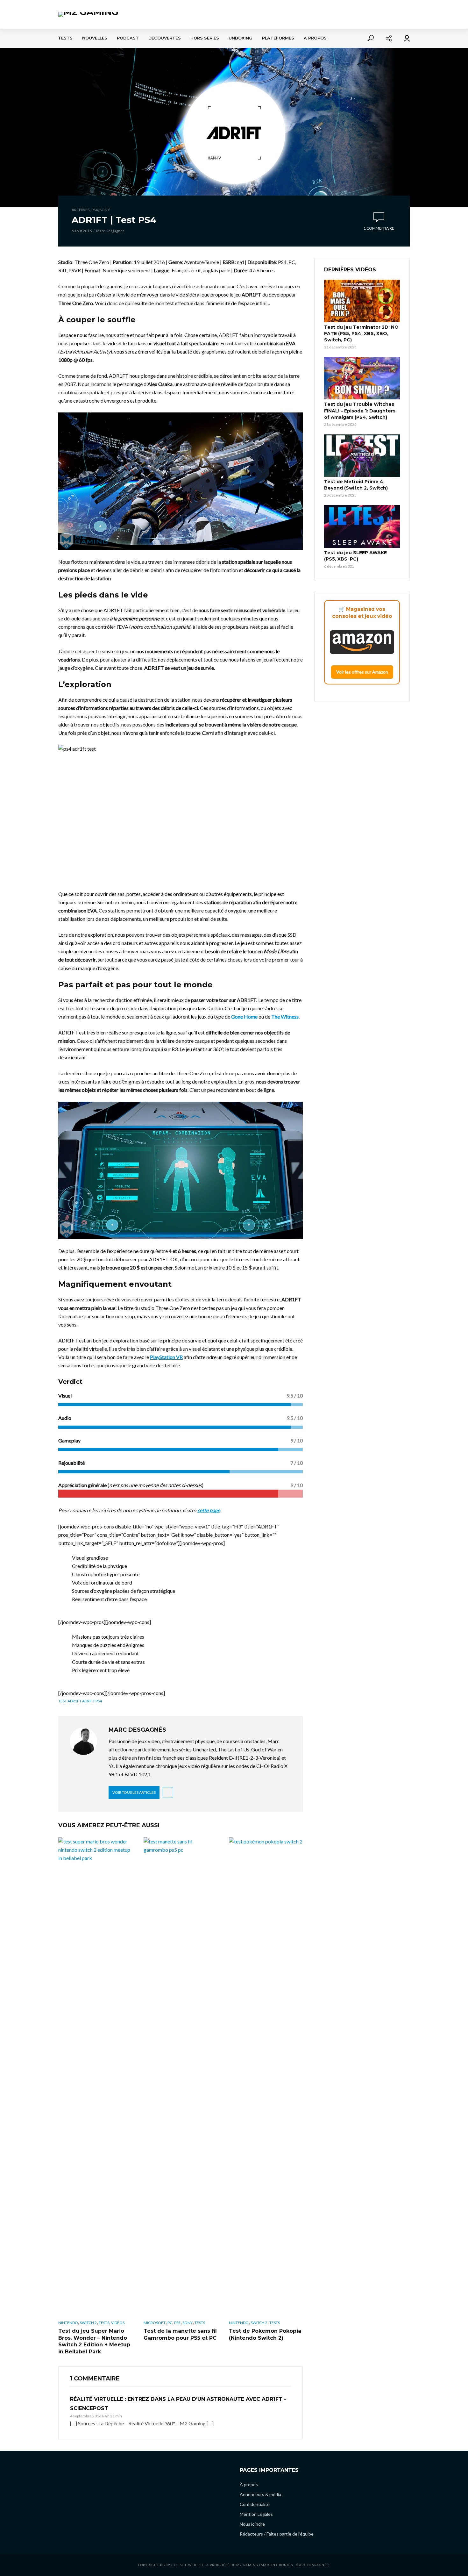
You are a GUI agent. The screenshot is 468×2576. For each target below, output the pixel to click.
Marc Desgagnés (110, 231)
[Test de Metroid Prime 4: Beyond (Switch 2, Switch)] (362, 456)
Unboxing (241, 38)
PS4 (95, 210)
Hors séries (205, 38)
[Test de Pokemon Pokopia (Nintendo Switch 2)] (266, 2076)
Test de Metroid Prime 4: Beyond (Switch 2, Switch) (356, 485)
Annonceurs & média (260, 2494)
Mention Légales (256, 2514)
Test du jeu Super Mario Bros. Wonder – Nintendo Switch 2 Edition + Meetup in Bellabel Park (94, 2341)
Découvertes (165, 38)
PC (170, 2323)
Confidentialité (255, 2504)
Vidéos (118, 2323)
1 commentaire (379, 228)
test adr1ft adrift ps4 (80, 1701)
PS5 (177, 2323)
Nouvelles (95, 38)
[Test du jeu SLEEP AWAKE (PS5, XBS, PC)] (362, 526)
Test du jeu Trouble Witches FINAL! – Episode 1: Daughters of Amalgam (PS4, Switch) (360, 411)
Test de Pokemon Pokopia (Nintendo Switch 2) (265, 2334)
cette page (209, 1510)
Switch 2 (88, 2323)
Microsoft (155, 2323)
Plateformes (278, 38)
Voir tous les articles (134, 1792)
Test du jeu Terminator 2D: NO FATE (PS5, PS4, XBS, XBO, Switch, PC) (361, 333)
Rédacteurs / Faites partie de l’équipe (277, 2534)
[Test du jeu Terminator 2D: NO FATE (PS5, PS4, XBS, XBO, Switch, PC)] (362, 301)
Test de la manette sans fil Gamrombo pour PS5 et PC (180, 2334)
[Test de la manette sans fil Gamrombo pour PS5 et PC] (181, 2076)
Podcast (128, 38)
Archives (81, 210)
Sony (105, 210)
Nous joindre (252, 2524)
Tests (65, 38)
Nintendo (68, 2323)
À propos (315, 38)
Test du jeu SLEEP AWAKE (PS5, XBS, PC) (355, 556)
